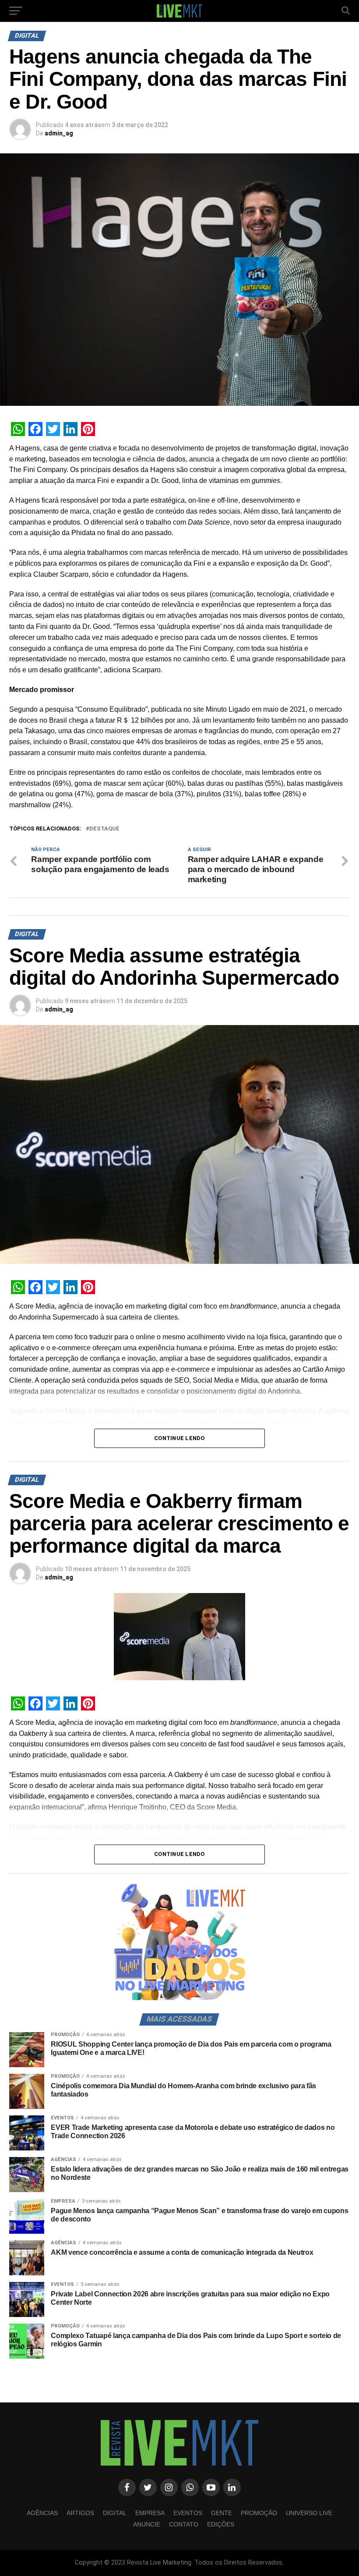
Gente (222, 2513)
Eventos (188, 2513)
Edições (221, 2524)
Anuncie (147, 2524)
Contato (184, 2524)
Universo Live (309, 2513)
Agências (42, 2513)
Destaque (104, 829)
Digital (115, 2513)
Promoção (259, 2513)
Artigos (80, 2513)
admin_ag (59, 133)
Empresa (150, 2513)
